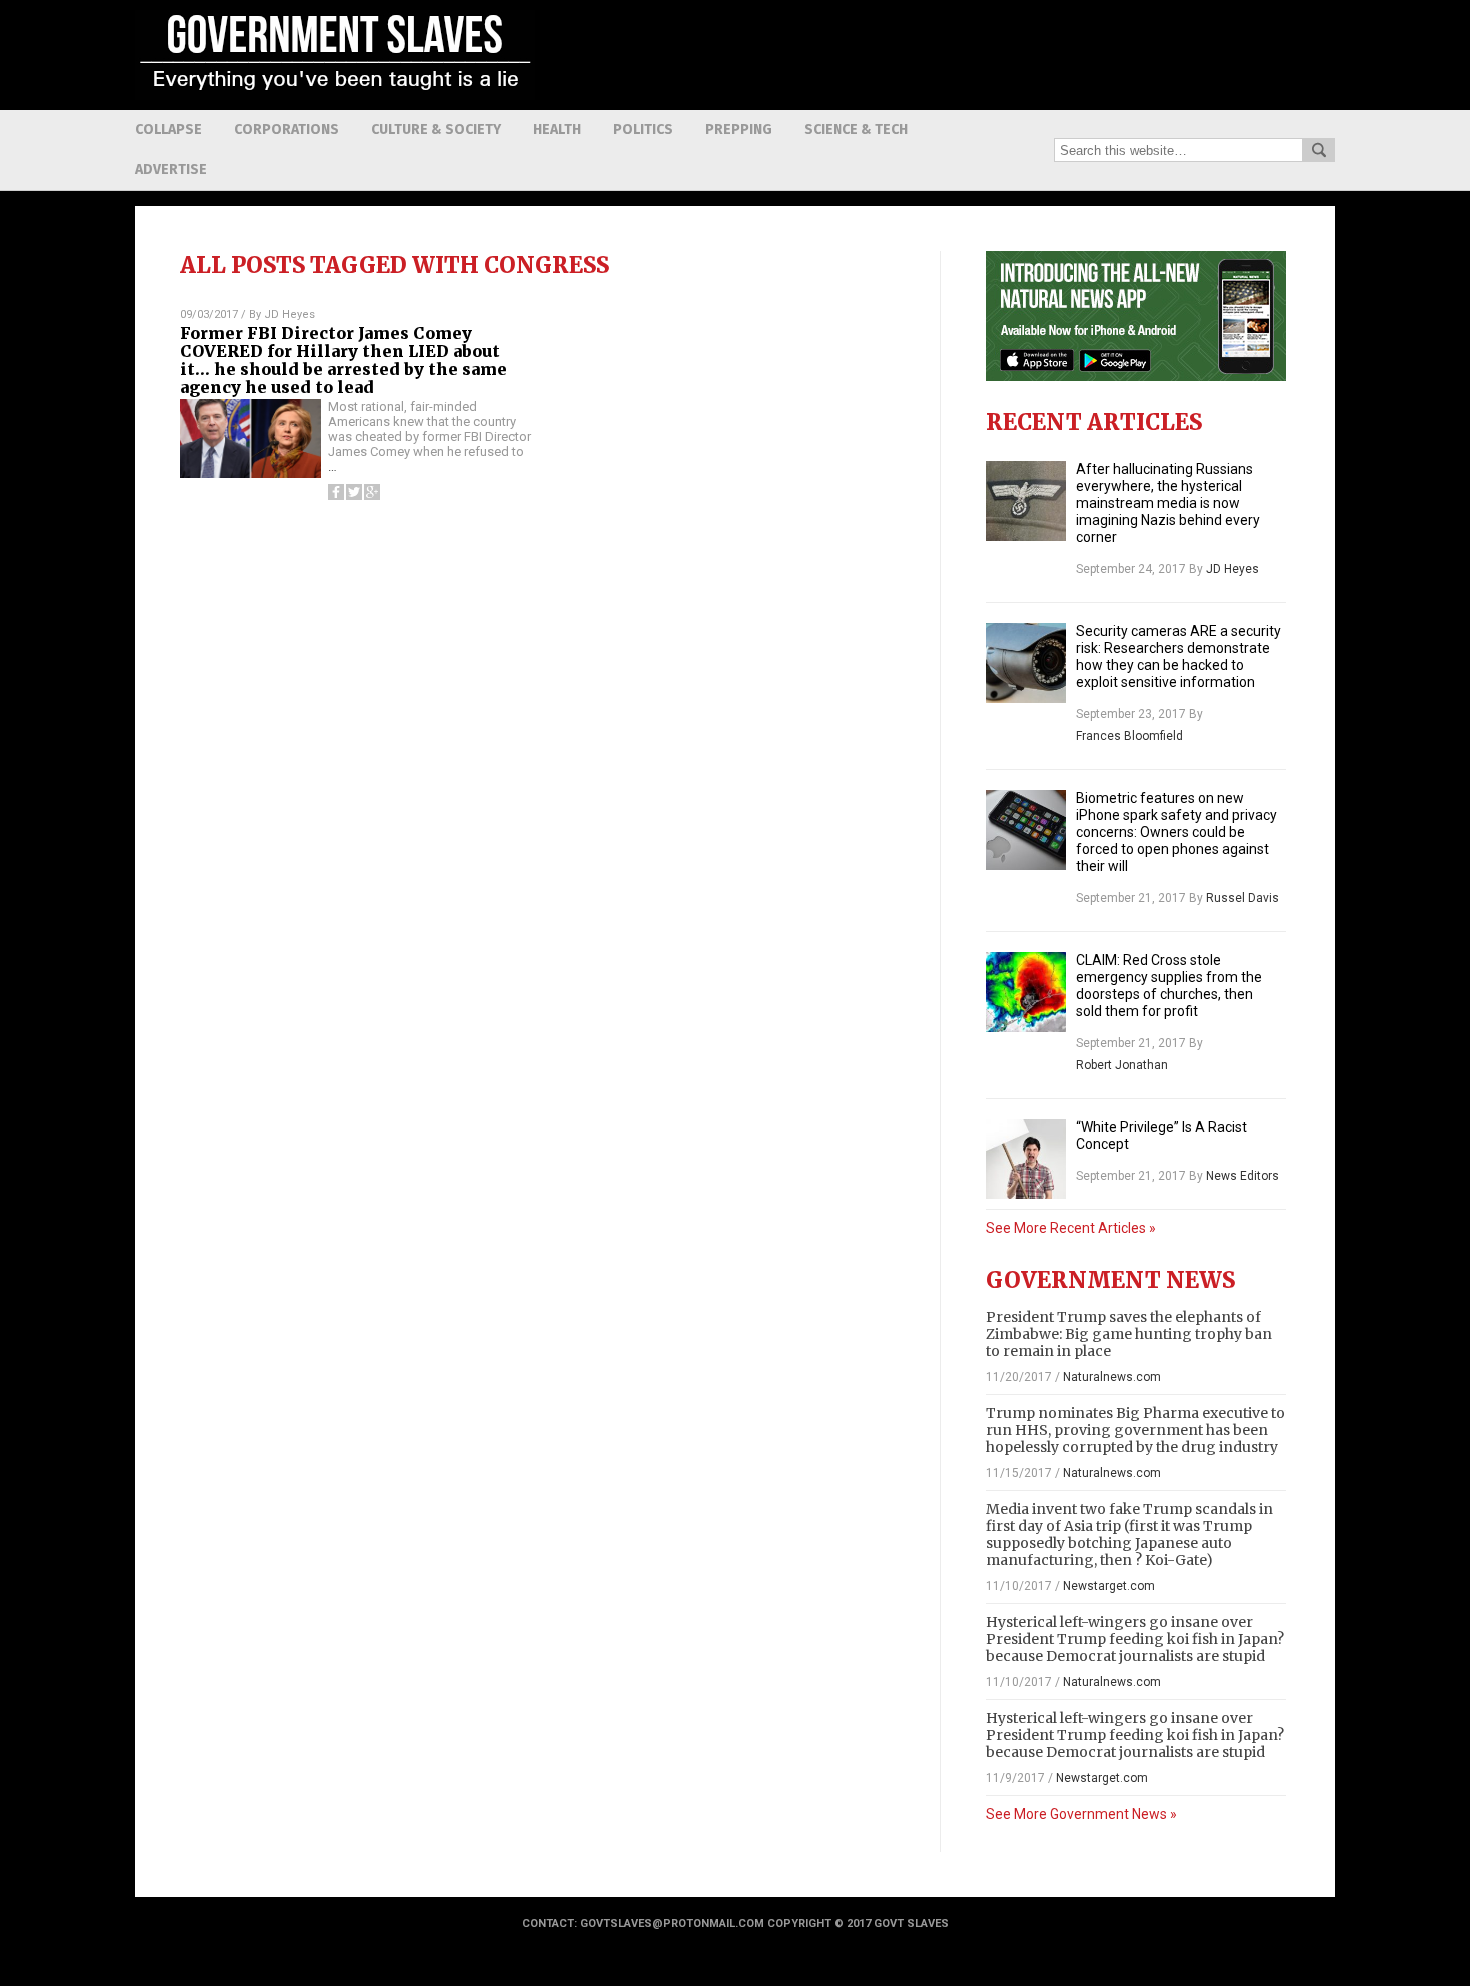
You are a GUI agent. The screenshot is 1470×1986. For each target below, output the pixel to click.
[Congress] (335, 95)
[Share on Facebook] (336, 492)
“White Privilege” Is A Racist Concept (1161, 1135)
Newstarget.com (1109, 1586)
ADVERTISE (171, 169)
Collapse (168, 129)
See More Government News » (1081, 1814)
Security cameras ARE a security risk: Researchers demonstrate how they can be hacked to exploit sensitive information (1178, 656)
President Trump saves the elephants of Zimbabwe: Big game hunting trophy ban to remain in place (1129, 1334)
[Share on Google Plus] (372, 492)
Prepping (738, 129)
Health (557, 129)
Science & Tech (856, 129)
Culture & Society (436, 129)
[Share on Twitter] (354, 492)
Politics (643, 129)
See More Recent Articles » (1071, 1228)
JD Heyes (289, 314)
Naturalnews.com (1112, 1377)
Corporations (286, 129)
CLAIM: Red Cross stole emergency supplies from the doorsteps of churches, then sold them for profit (1169, 985)
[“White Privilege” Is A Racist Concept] (1026, 1159)
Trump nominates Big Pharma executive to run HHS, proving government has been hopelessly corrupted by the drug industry (1135, 1430)
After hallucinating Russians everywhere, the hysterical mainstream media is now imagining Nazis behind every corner (1168, 503)
